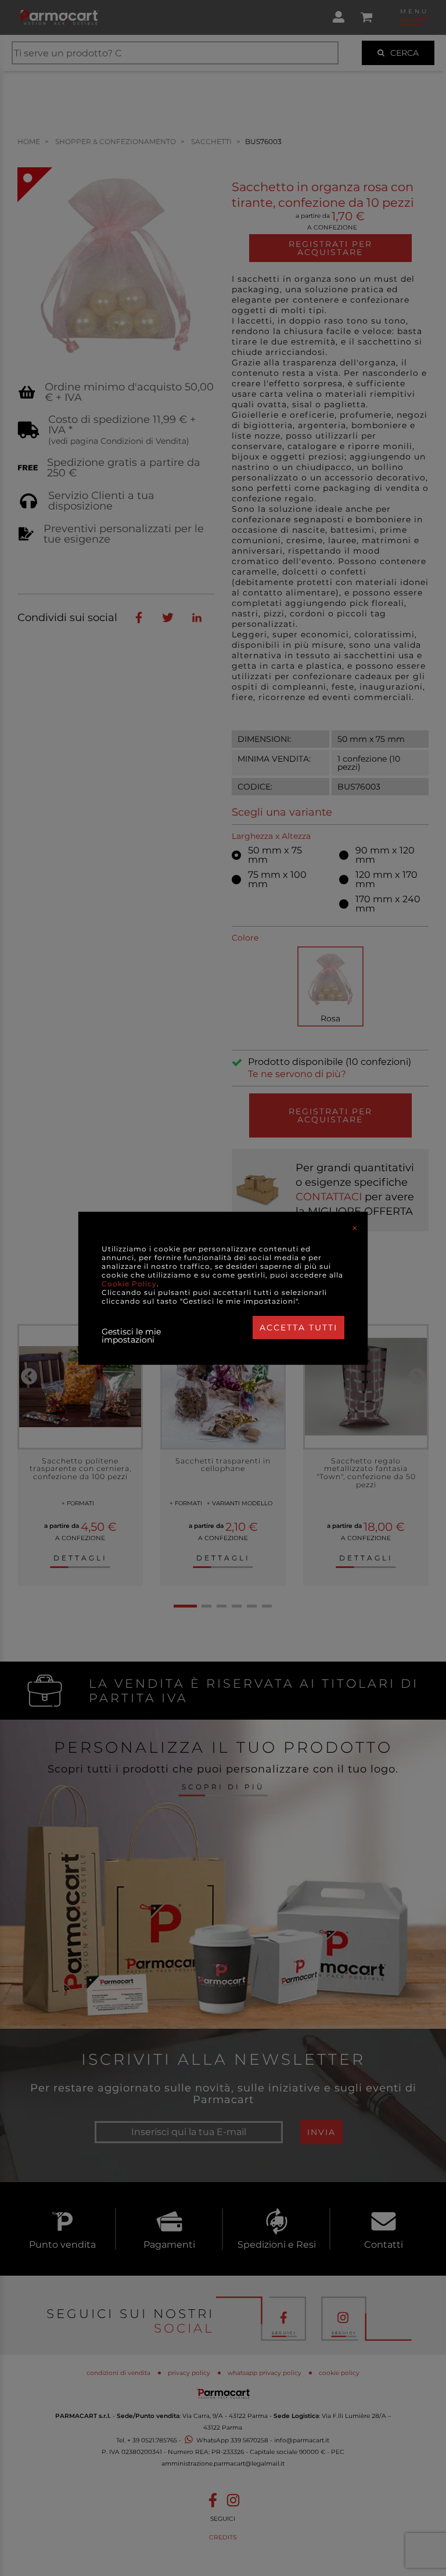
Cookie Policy (129, 1284)
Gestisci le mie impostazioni (131, 1336)
